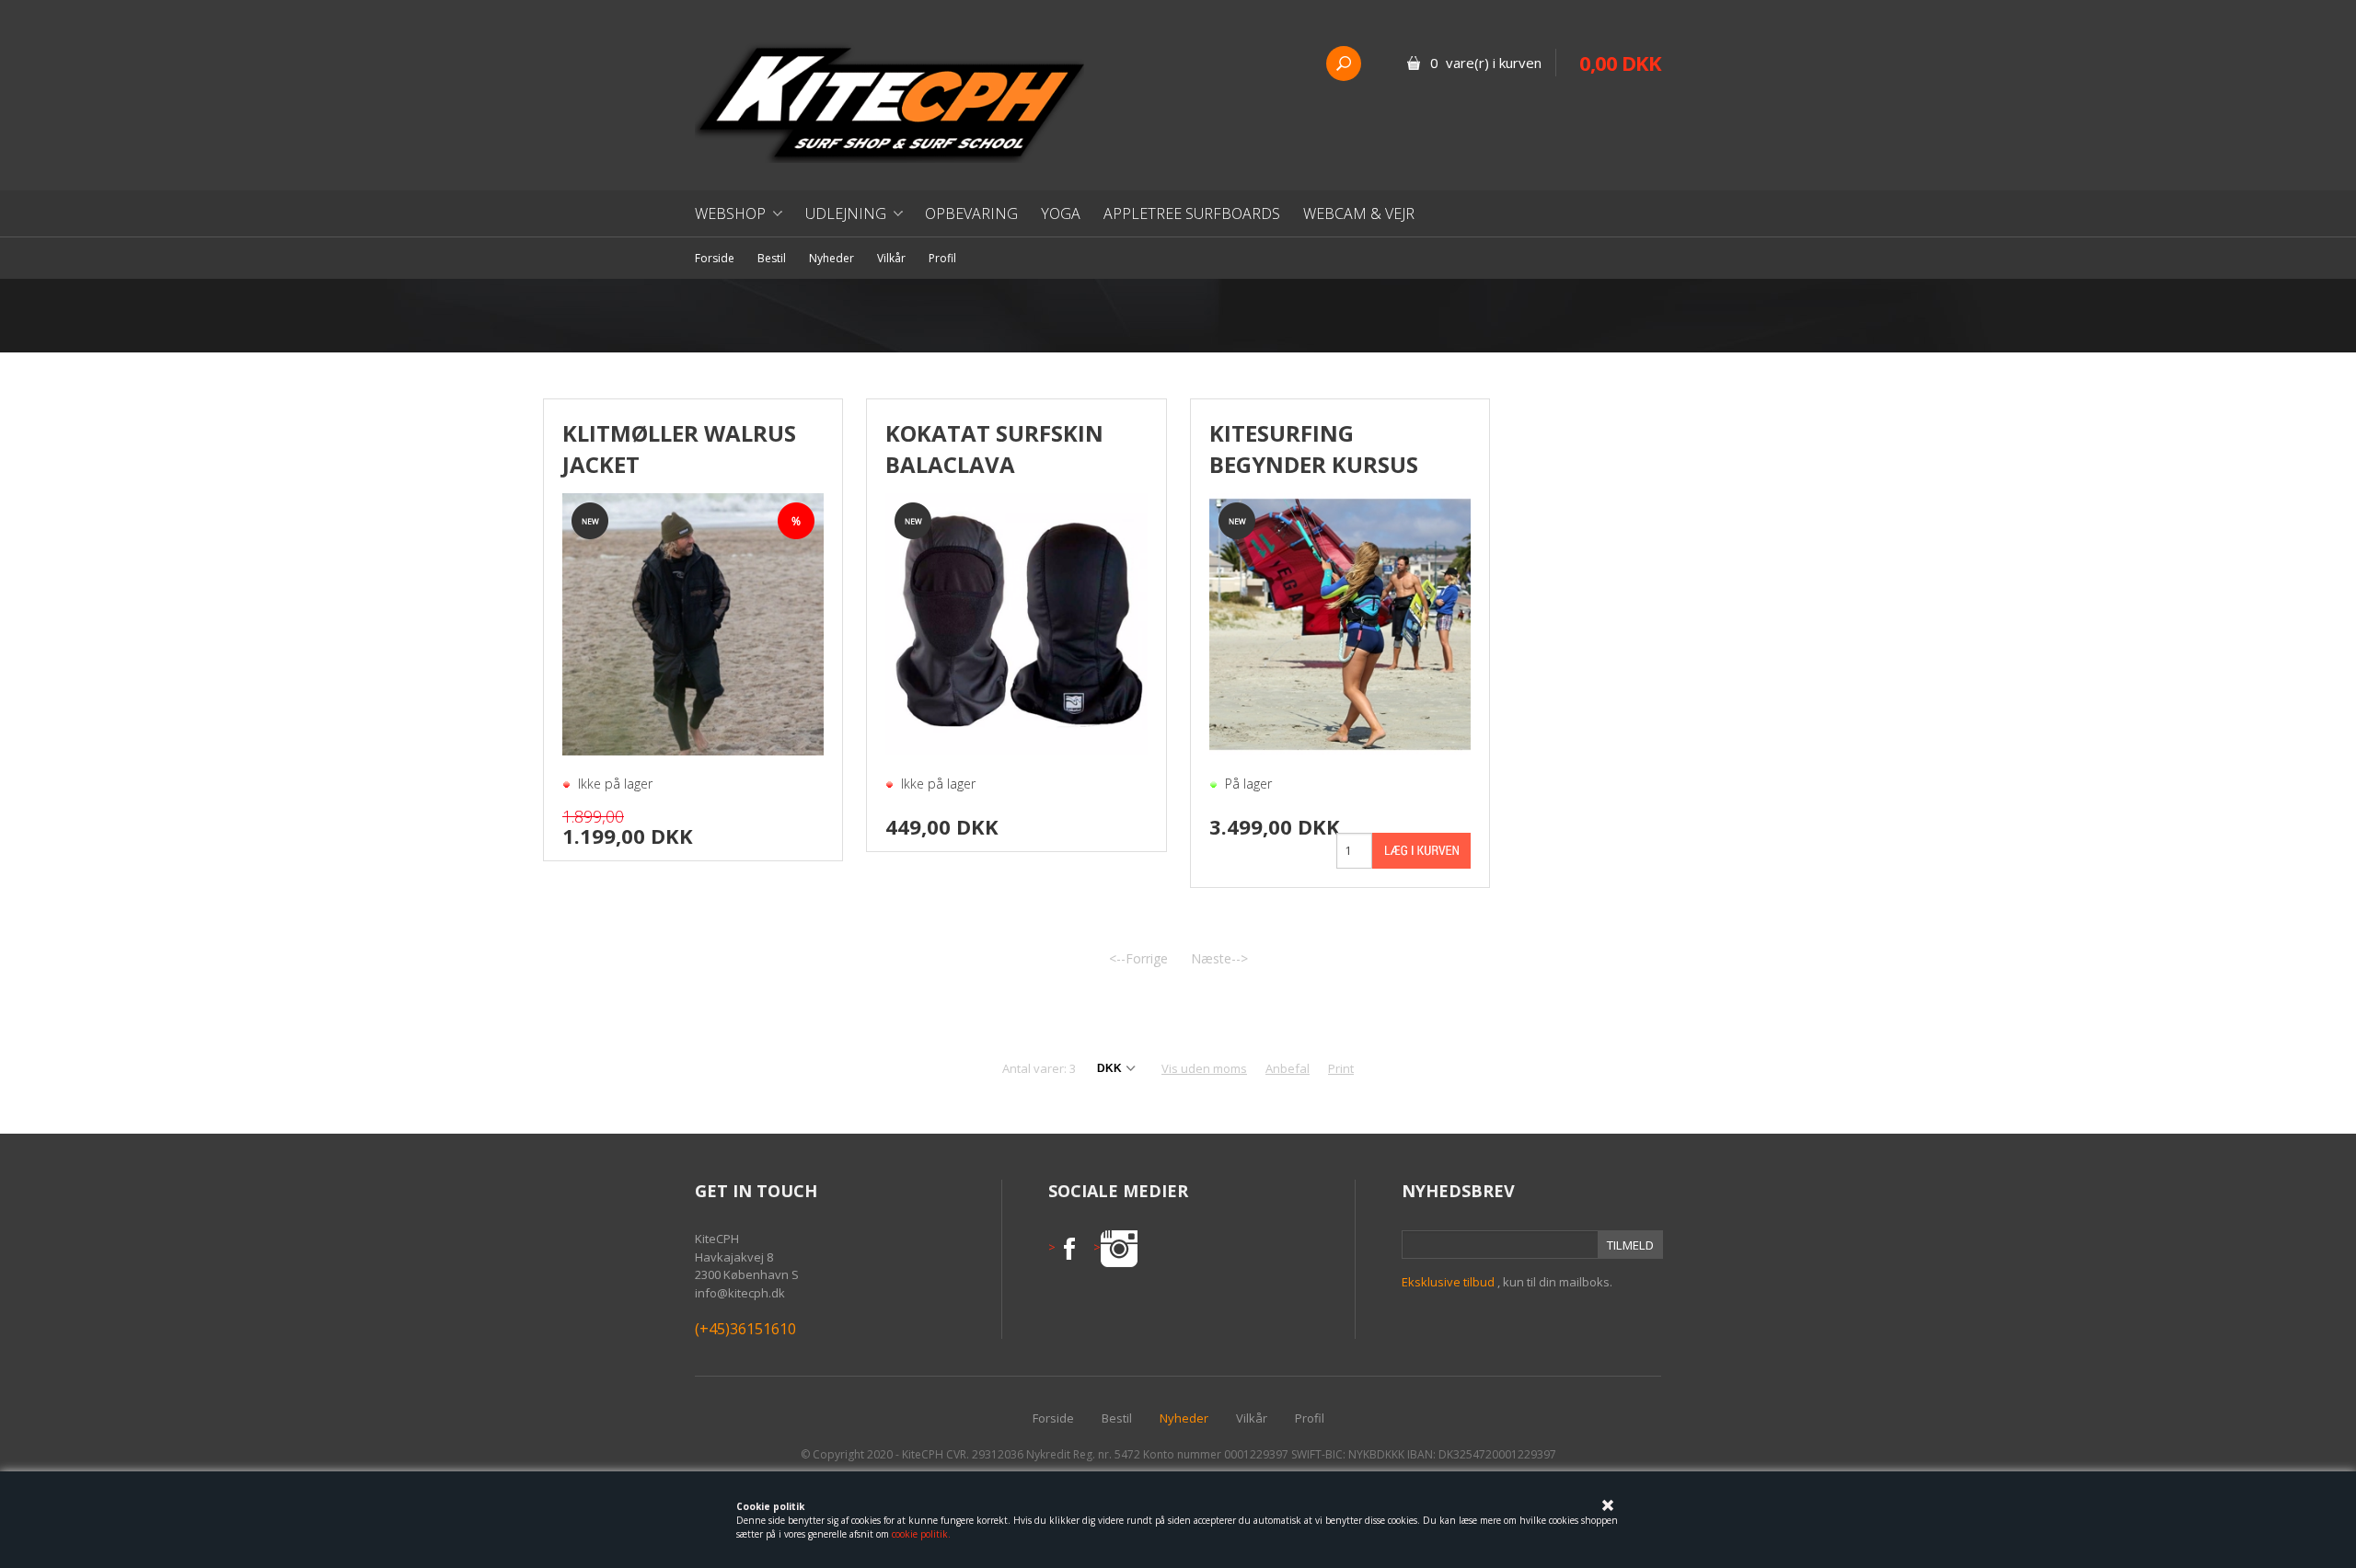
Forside (715, 258)
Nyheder (832, 258)
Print (1341, 1068)
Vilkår (891, 258)
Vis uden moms (1204, 1068)
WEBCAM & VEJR (1359, 213)
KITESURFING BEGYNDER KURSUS (1314, 449)
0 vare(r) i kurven (1486, 63)
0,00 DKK (1620, 63)
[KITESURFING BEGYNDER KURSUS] (1340, 623)
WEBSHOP (730, 213)
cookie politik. (921, 1534)
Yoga (1061, 213)
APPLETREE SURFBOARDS (1192, 213)
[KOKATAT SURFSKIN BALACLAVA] (1016, 623)
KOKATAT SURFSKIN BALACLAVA (994, 449)
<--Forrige (1138, 958)
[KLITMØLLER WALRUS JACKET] (693, 624)
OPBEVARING (971, 213)
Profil (942, 258)
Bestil (772, 258)
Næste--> (1219, 958)
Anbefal (1288, 1068)
